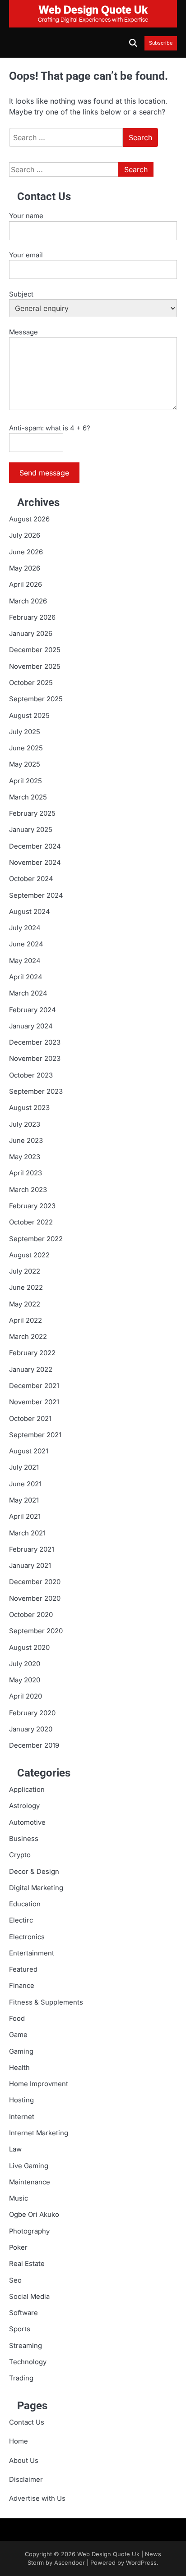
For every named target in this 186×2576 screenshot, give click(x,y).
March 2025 (28, 797)
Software (23, 2313)
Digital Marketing (36, 1888)
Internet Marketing (39, 2133)
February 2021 (32, 1549)
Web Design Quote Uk (108, 2554)
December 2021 (34, 1386)
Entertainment (32, 1953)
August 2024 (30, 912)
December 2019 (34, 1745)
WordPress (141, 2563)
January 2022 (31, 1370)
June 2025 (26, 748)
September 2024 (36, 895)
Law (15, 2149)
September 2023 (36, 1092)
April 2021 (25, 1516)
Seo (15, 2280)
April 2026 (26, 585)
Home (19, 2441)
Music (19, 2198)
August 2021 (29, 1451)
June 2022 (26, 1288)
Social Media (29, 2297)
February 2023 (32, 1206)
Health (19, 2068)
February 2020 (32, 1713)
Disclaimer (26, 2480)
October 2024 (31, 879)
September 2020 (36, 1631)
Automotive (27, 1822)
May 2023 (25, 1157)
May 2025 (25, 764)
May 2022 (25, 1304)
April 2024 (26, 977)
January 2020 (31, 1729)
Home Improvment (39, 2084)
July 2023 (25, 1124)
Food (17, 2019)
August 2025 (29, 716)
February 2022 (32, 1353)
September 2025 (36, 699)
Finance (22, 1986)
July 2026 (25, 535)
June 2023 (26, 1141)
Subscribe (161, 43)
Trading (21, 2378)
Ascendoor (70, 2563)
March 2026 (28, 601)
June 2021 (25, 1484)
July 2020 (25, 1664)
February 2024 (33, 1010)
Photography (29, 2231)
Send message (44, 473)
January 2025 (31, 830)
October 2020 (31, 1615)
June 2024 (26, 944)
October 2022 (31, 1222)
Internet (22, 2117)
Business (24, 1839)
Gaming (21, 2051)
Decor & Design (34, 1872)
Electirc (21, 1920)
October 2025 (31, 683)
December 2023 (35, 1042)
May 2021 (24, 1500)
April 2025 (26, 781)
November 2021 (34, 1402)
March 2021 (27, 1533)
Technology (28, 2362)
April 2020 (26, 1696)
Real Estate (27, 2264)
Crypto (20, 1855)
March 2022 (28, 1337)
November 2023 (35, 1059)
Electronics (27, 1937)
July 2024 (25, 928)
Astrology (24, 1806)
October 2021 (30, 1419)
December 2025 (35, 650)
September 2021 (35, 1435)
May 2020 (25, 1680)
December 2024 (35, 846)
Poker (18, 2247)
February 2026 (32, 617)
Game (18, 2035)
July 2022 (25, 1271)
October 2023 (31, 1075)
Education (25, 1904)
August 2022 (29, 1255)
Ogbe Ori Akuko (34, 2215)
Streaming (26, 2346)
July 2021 (24, 1467)
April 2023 (26, 1173)
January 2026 (31, 634)
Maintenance (30, 2182)
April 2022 (26, 1320)
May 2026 (25, 568)
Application (27, 1790)
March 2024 (28, 993)
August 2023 (29, 1108)
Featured (23, 1969)
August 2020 (29, 1648)
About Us (24, 2461)
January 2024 (31, 1026)
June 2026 (26, 552)
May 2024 (25, 961)
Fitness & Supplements (46, 2002)
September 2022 (36, 1239)
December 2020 (35, 1582)
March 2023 (28, 1190)
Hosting (21, 2100)
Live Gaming (29, 2166)
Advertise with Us (37, 2498)
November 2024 (35, 863)
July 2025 (25, 732)
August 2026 (29, 519)
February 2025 (32, 813)
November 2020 (35, 1599)
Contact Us (27, 2422)
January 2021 (30, 1566)
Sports (20, 2329)
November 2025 (35, 667)
